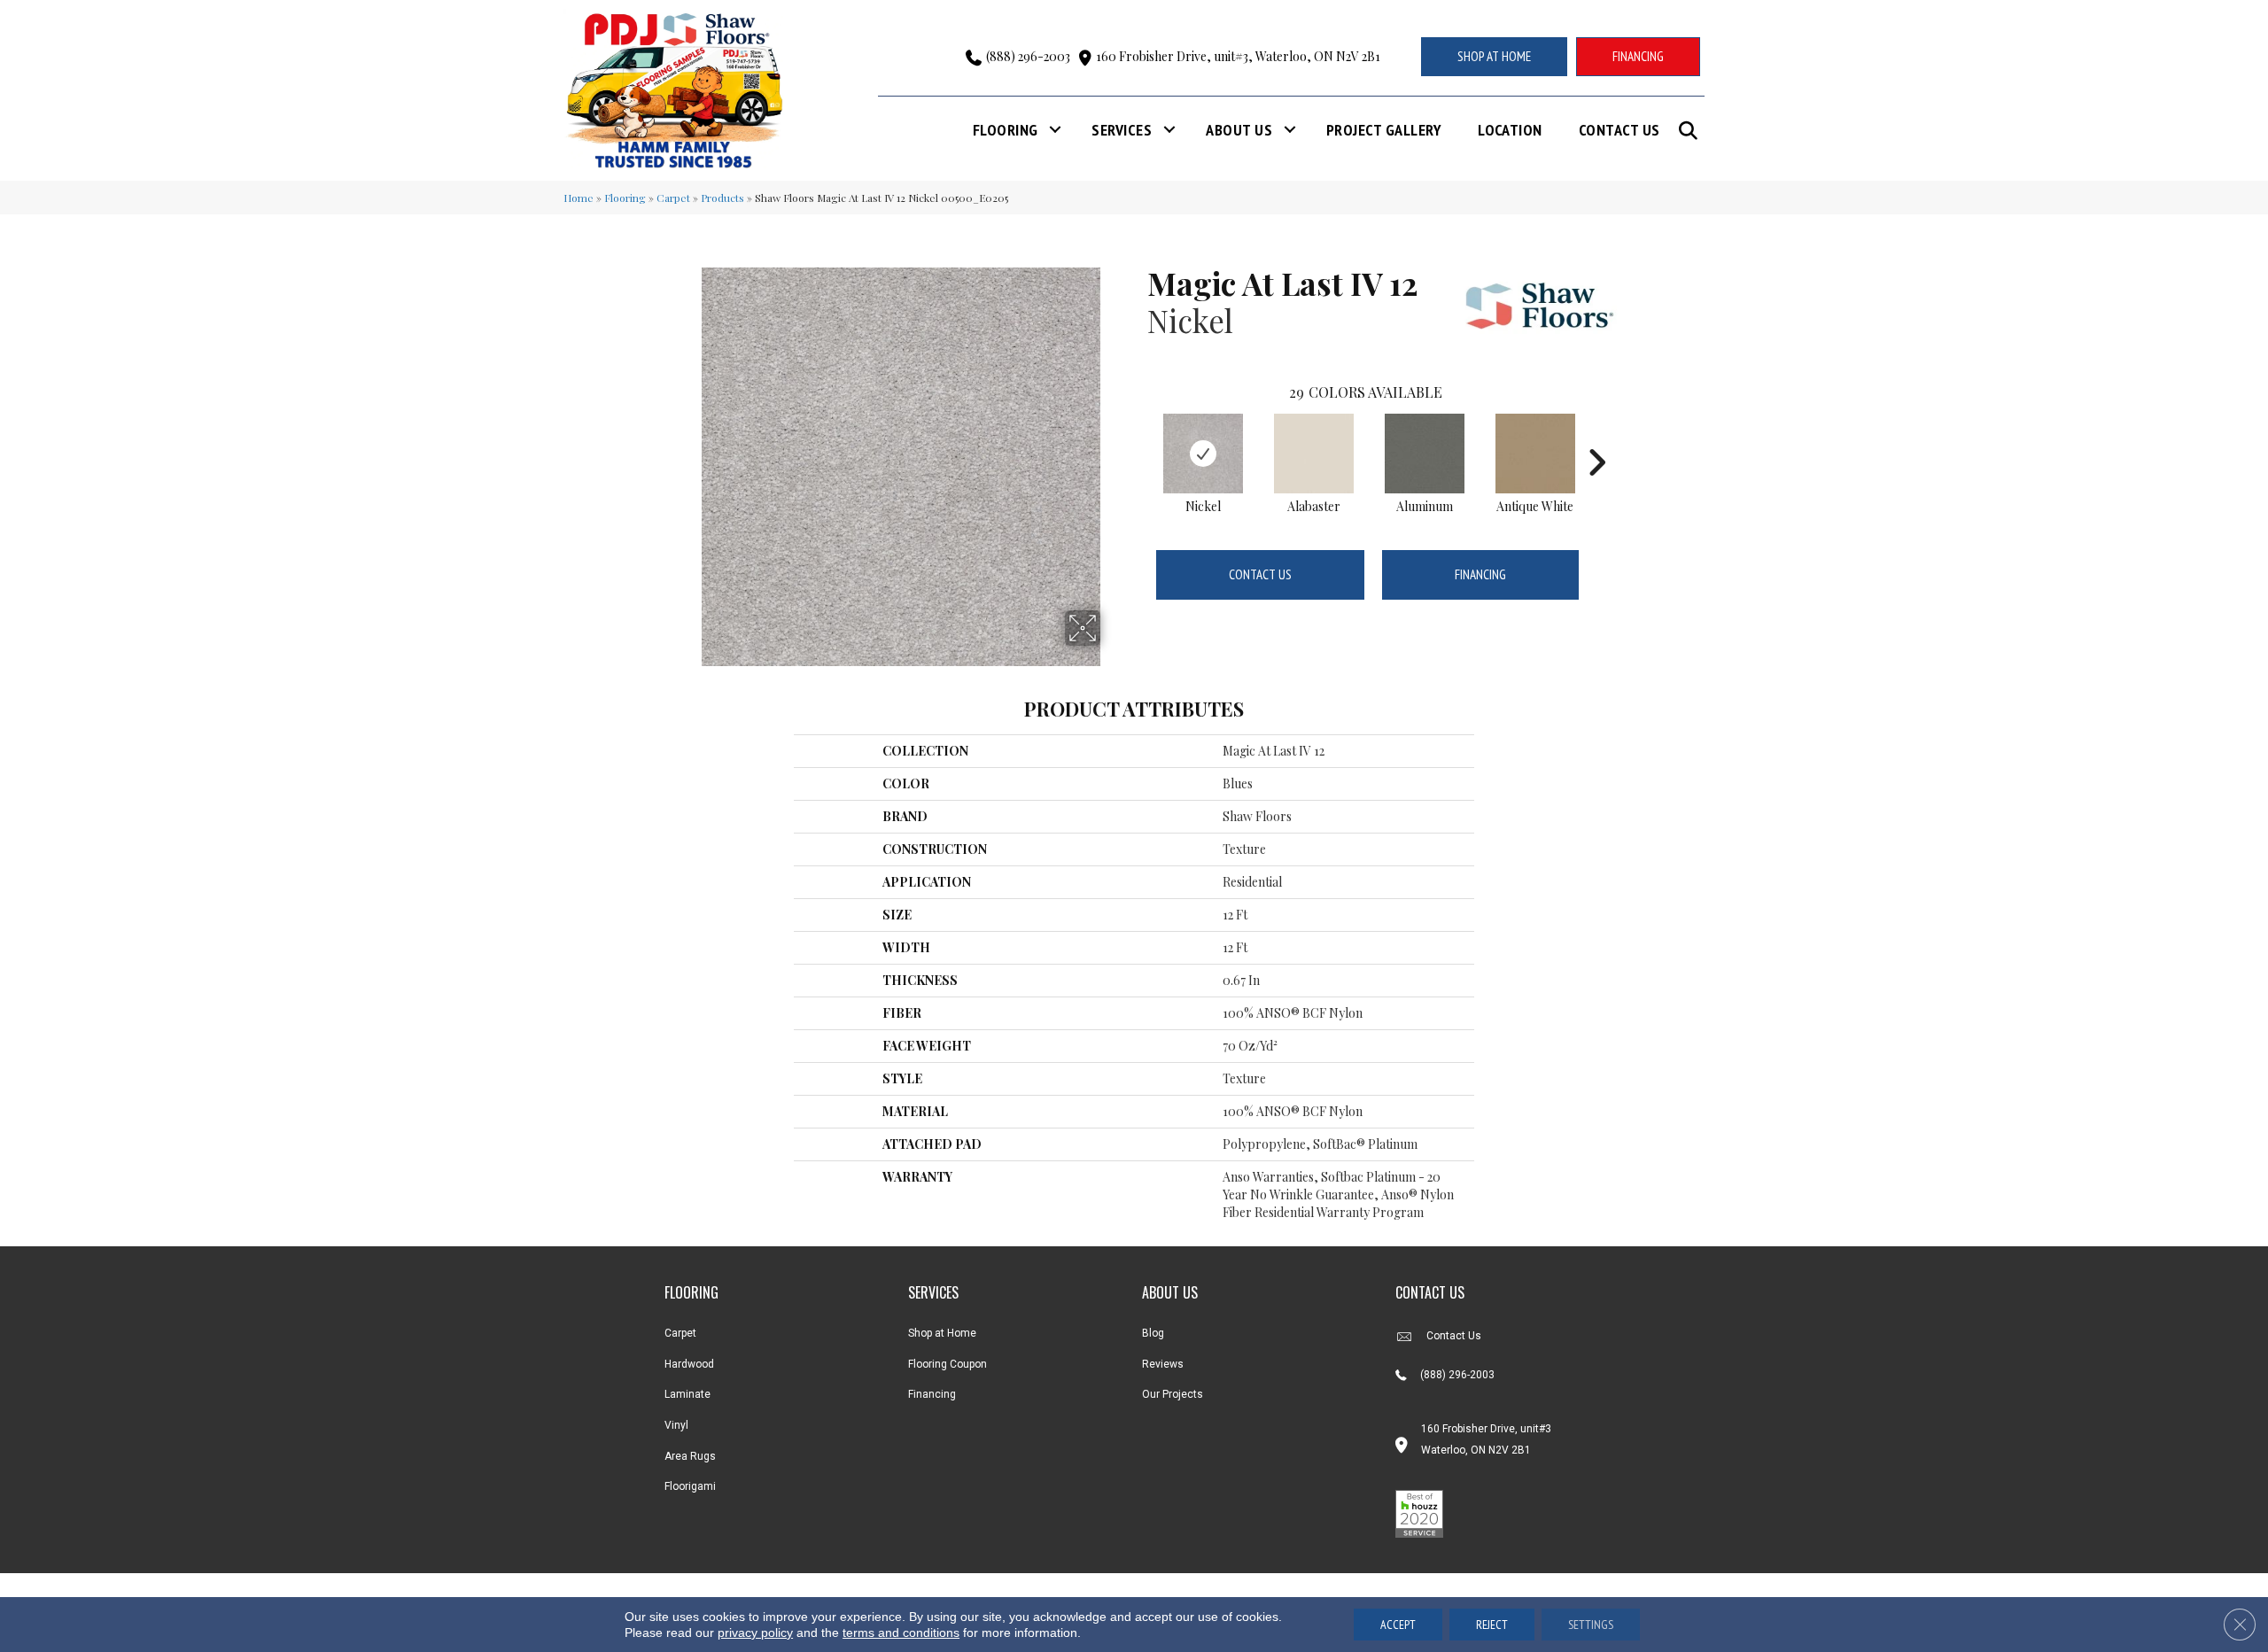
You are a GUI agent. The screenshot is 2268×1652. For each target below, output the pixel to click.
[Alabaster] (1314, 454)
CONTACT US (1430, 1292)
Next (1596, 436)
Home (579, 198)
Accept (1398, 1625)
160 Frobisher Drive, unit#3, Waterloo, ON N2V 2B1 (1238, 56)
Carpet (673, 198)
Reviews (1163, 1364)
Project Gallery (1384, 130)
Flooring (1006, 130)
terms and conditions (901, 1633)
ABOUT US (1170, 1292)
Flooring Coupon (948, 1364)
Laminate (687, 1394)
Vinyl (676, 1425)
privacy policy (755, 1633)
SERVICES (933, 1292)
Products (722, 198)
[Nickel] (1203, 454)
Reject (1492, 1625)
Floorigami (690, 1486)
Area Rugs (690, 1456)
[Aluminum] (1425, 454)
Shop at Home (942, 1333)
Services (1122, 130)
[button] (1692, 131)
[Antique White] (1535, 454)
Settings (1591, 1625)
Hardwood (689, 1364)
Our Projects (1173, 1394)
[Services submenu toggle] (1169, 130)
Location (1510, 130)
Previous (1138, 436)
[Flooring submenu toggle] (1055, 130)
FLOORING (691, 1292)
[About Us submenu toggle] (1290, 130)
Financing (1480, 574)
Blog (1153, 1333)
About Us (1239, 130)
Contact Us (1619, 130)
